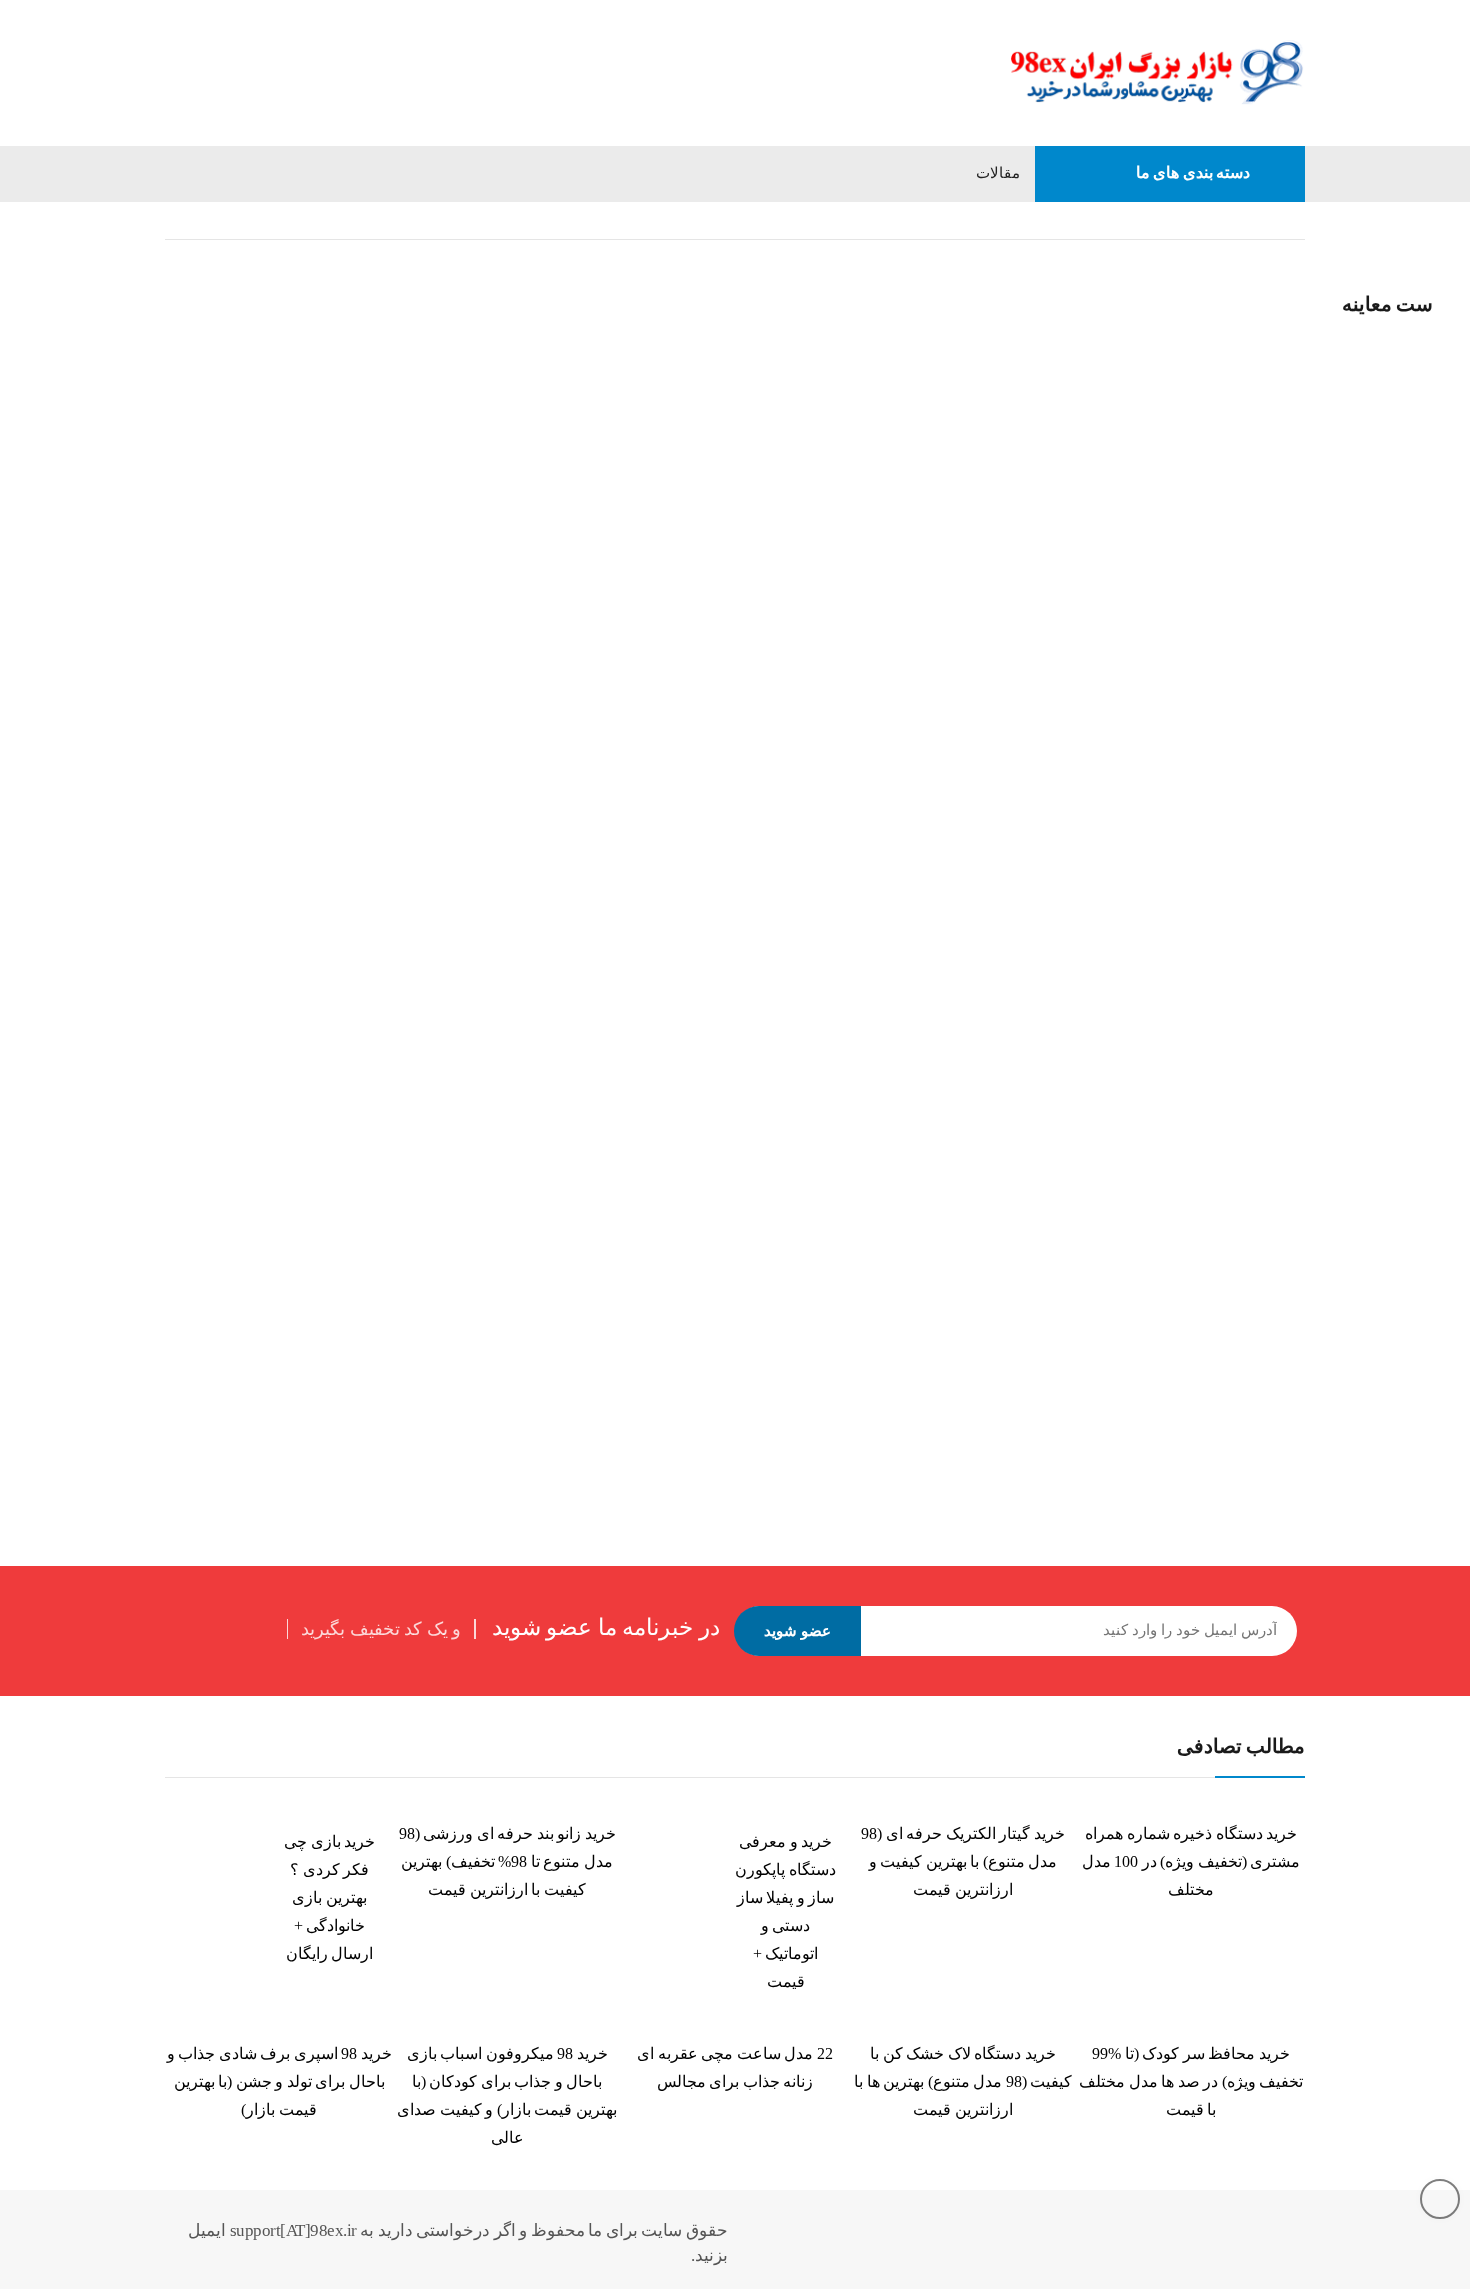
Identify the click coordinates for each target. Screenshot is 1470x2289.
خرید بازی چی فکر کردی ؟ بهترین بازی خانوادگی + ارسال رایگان (329, 1897)
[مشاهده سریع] (66, 263)
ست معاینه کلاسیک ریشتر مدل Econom (635, 1285)
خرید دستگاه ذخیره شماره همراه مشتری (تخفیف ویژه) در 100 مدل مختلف (1191, 1861)
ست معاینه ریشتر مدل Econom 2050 (1102, 715)
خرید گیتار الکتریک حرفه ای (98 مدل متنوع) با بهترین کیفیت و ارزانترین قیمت (963, 1861)
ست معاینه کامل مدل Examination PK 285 (167, 1285)
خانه (1292, 220)
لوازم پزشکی (929, 220)
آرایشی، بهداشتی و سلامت (1174, 220)
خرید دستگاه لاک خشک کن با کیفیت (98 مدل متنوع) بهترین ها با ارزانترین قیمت (963, 2081)
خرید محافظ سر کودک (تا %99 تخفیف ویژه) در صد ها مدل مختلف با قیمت (1191, 2081)
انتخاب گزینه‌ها (68, 1340)
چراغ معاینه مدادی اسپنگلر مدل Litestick (638, 715)
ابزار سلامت (1032, 220)
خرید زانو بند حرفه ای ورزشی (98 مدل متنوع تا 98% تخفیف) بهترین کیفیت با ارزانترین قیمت (507, 1861)
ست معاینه (153, 285)
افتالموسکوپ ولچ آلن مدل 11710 (142, 312)
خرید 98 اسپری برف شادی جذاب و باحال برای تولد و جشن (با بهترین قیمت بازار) (279, 2081)
